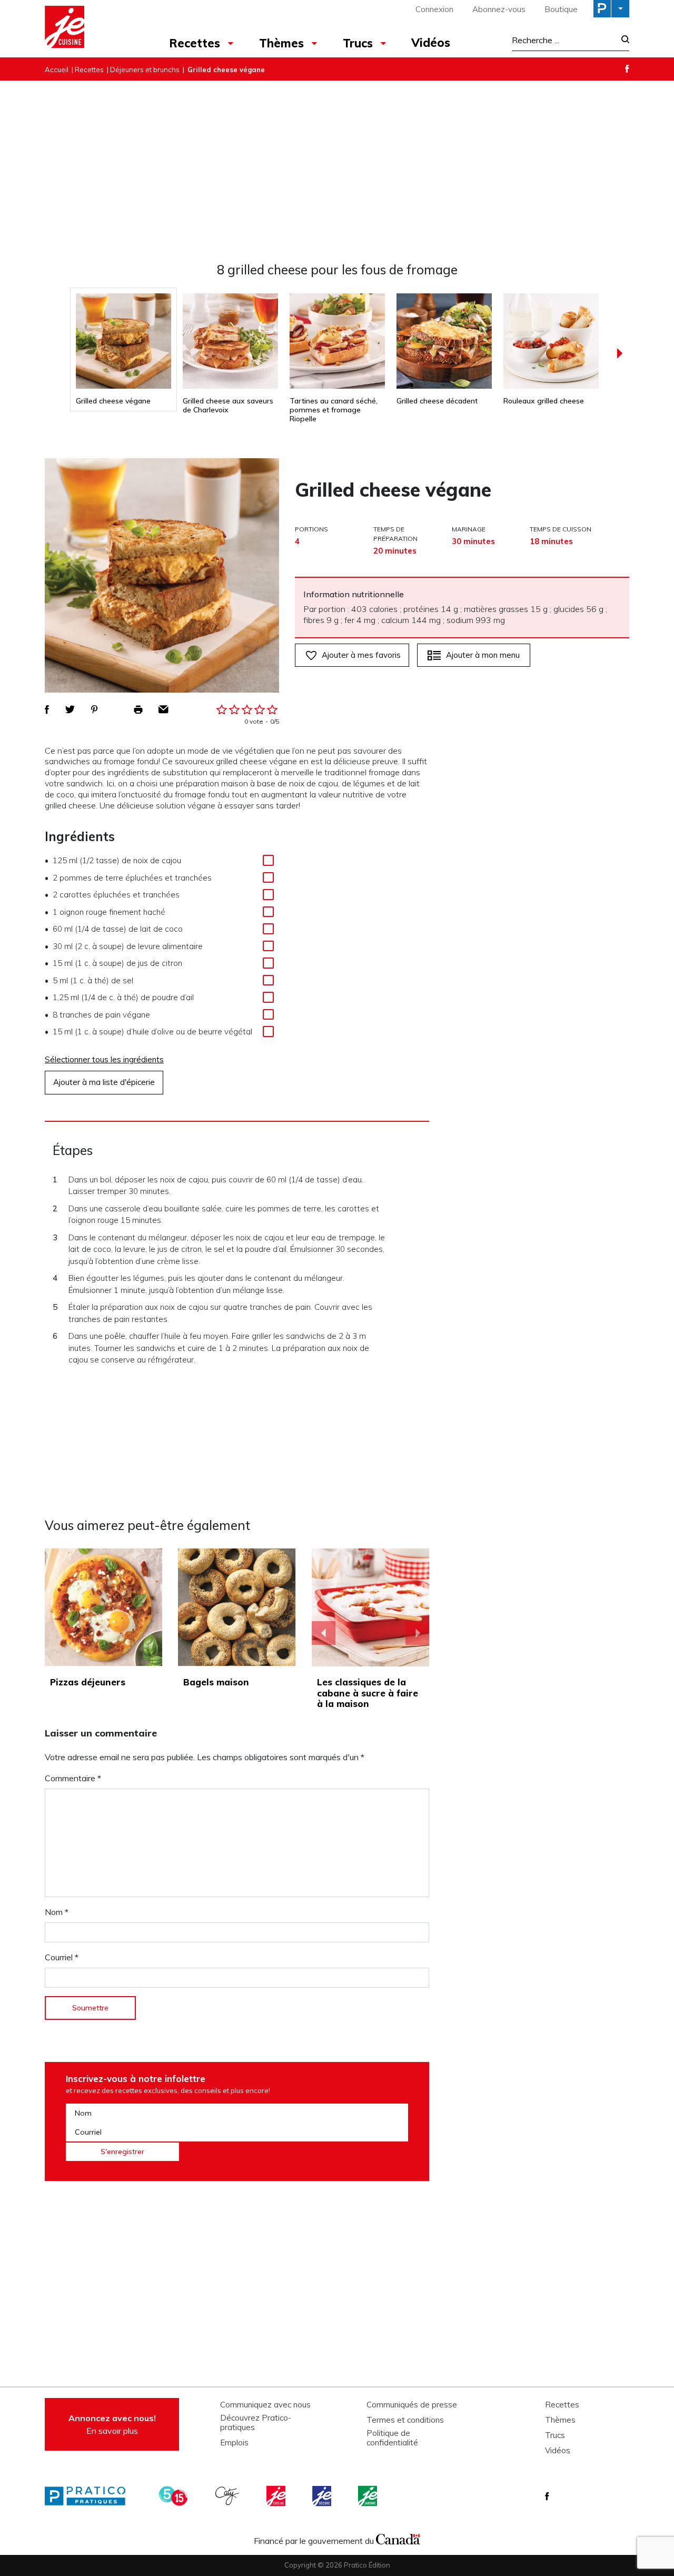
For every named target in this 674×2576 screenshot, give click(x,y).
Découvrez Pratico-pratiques (256, 2423)
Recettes (195, 43)
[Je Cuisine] (91, 28)
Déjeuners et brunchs (145, 70)
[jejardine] (369, 2496)
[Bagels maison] (237, 1607)
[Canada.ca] (398, 2538)
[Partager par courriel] (163, 709)
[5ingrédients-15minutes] (175, 2496)
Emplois (234, 2443)
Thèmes (281, 43)
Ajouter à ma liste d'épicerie (104, 1082)
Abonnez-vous (499, 9)
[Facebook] (627, 69)
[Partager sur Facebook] (47, 709)
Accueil (57, 70)
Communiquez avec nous (265, 2405)
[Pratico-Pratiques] (90, 2496)
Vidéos (431, 43)
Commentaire (73, 1778)
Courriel (62, 1957)
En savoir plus (112, 2424)
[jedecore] (323, 2496)
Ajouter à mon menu (483, 655)
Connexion (434, 9)
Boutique (561, 9)
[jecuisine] (277, 2496)
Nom (57, 1912)
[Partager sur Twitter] (70, 709)
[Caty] (229, 2496)
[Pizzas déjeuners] (103, 1607)
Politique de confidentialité (392, 2438)
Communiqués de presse (412, 2405)
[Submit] (622, 40)
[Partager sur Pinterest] (94, 709)
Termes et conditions (405, 2420)
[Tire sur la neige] (371, 1607)
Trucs (358, 43)
